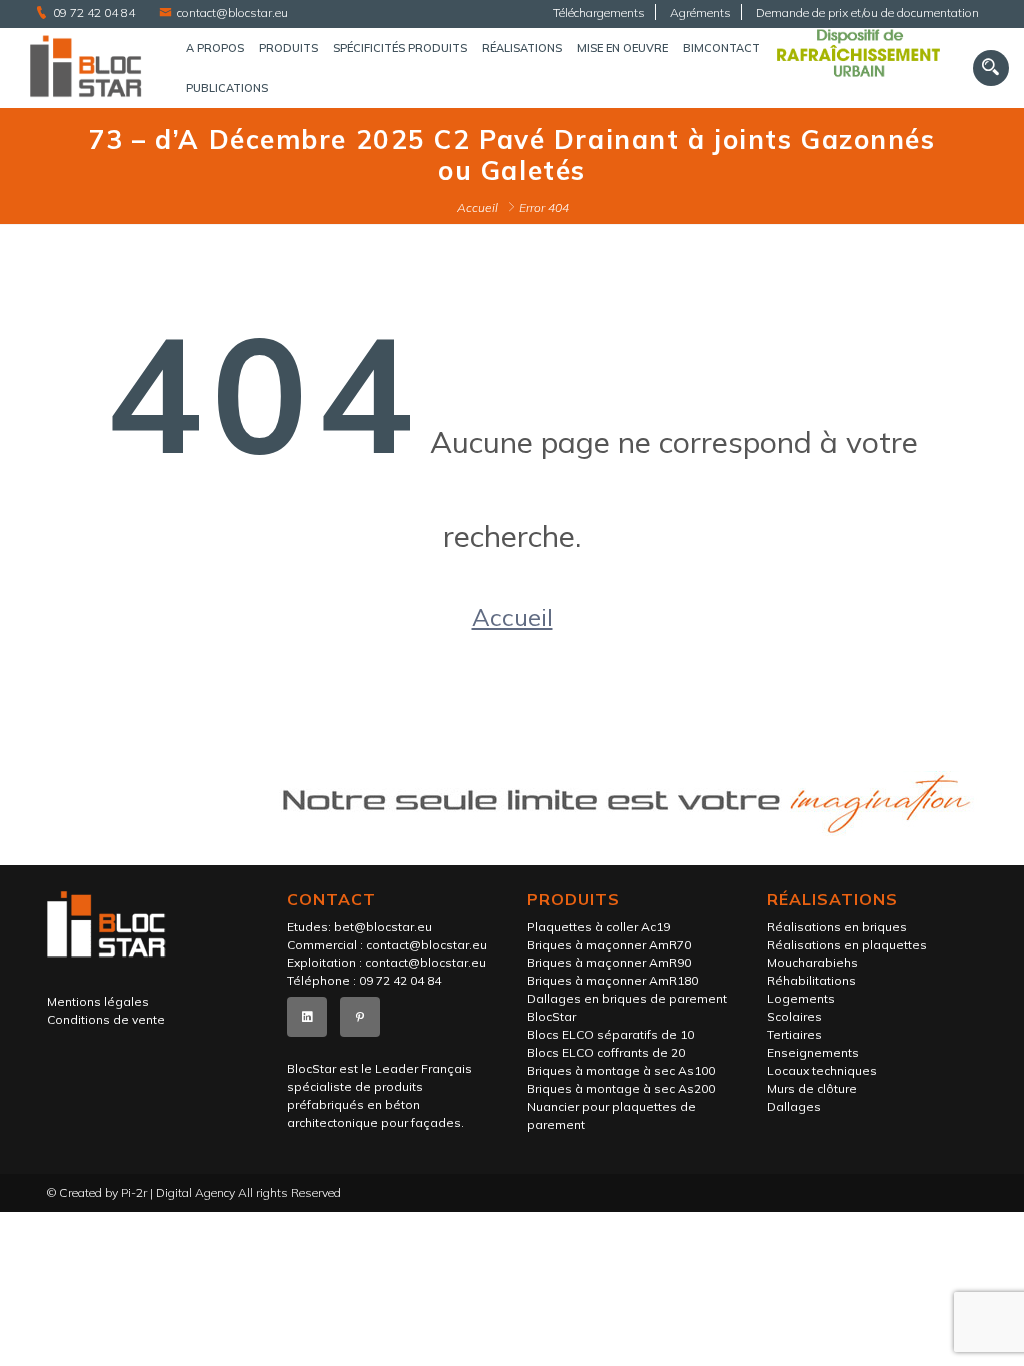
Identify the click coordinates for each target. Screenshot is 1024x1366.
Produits (288, 48)
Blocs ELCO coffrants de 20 (606, 1052)
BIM (693, 48)
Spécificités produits (400, 48)
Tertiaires (794, 1034)
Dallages (794, 1106)
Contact (732, 48)
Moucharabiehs (812, 962)
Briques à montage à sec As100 (621, 1070)
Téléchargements (599, 12)
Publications (227, 88)
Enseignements (813, 1052)
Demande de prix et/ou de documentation (867, 12)
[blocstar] (85, 67)
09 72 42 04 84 (94, 12)
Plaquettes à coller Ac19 (598, 926)
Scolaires (794, 1016)
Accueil (477, 207)
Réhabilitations (811, 980)
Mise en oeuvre (622, 48)
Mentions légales (98, 1001)
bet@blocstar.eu (383, 926)
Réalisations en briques (837, 926)
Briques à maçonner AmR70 (609, 944)
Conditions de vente (106, 1019)
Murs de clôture (812, 1088)
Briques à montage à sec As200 (621, 1088)
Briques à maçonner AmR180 (612, 980)
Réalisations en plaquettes (847, 944)
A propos (215, 48)
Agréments (700, 12)
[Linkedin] (307, 1017)
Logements (801, 998)
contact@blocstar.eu (232, 12)
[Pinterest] (360, 1017)
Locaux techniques (822, 1070)
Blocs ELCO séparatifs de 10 (610, 1034)
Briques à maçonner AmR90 (609, 962)
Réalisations (522, 48)
